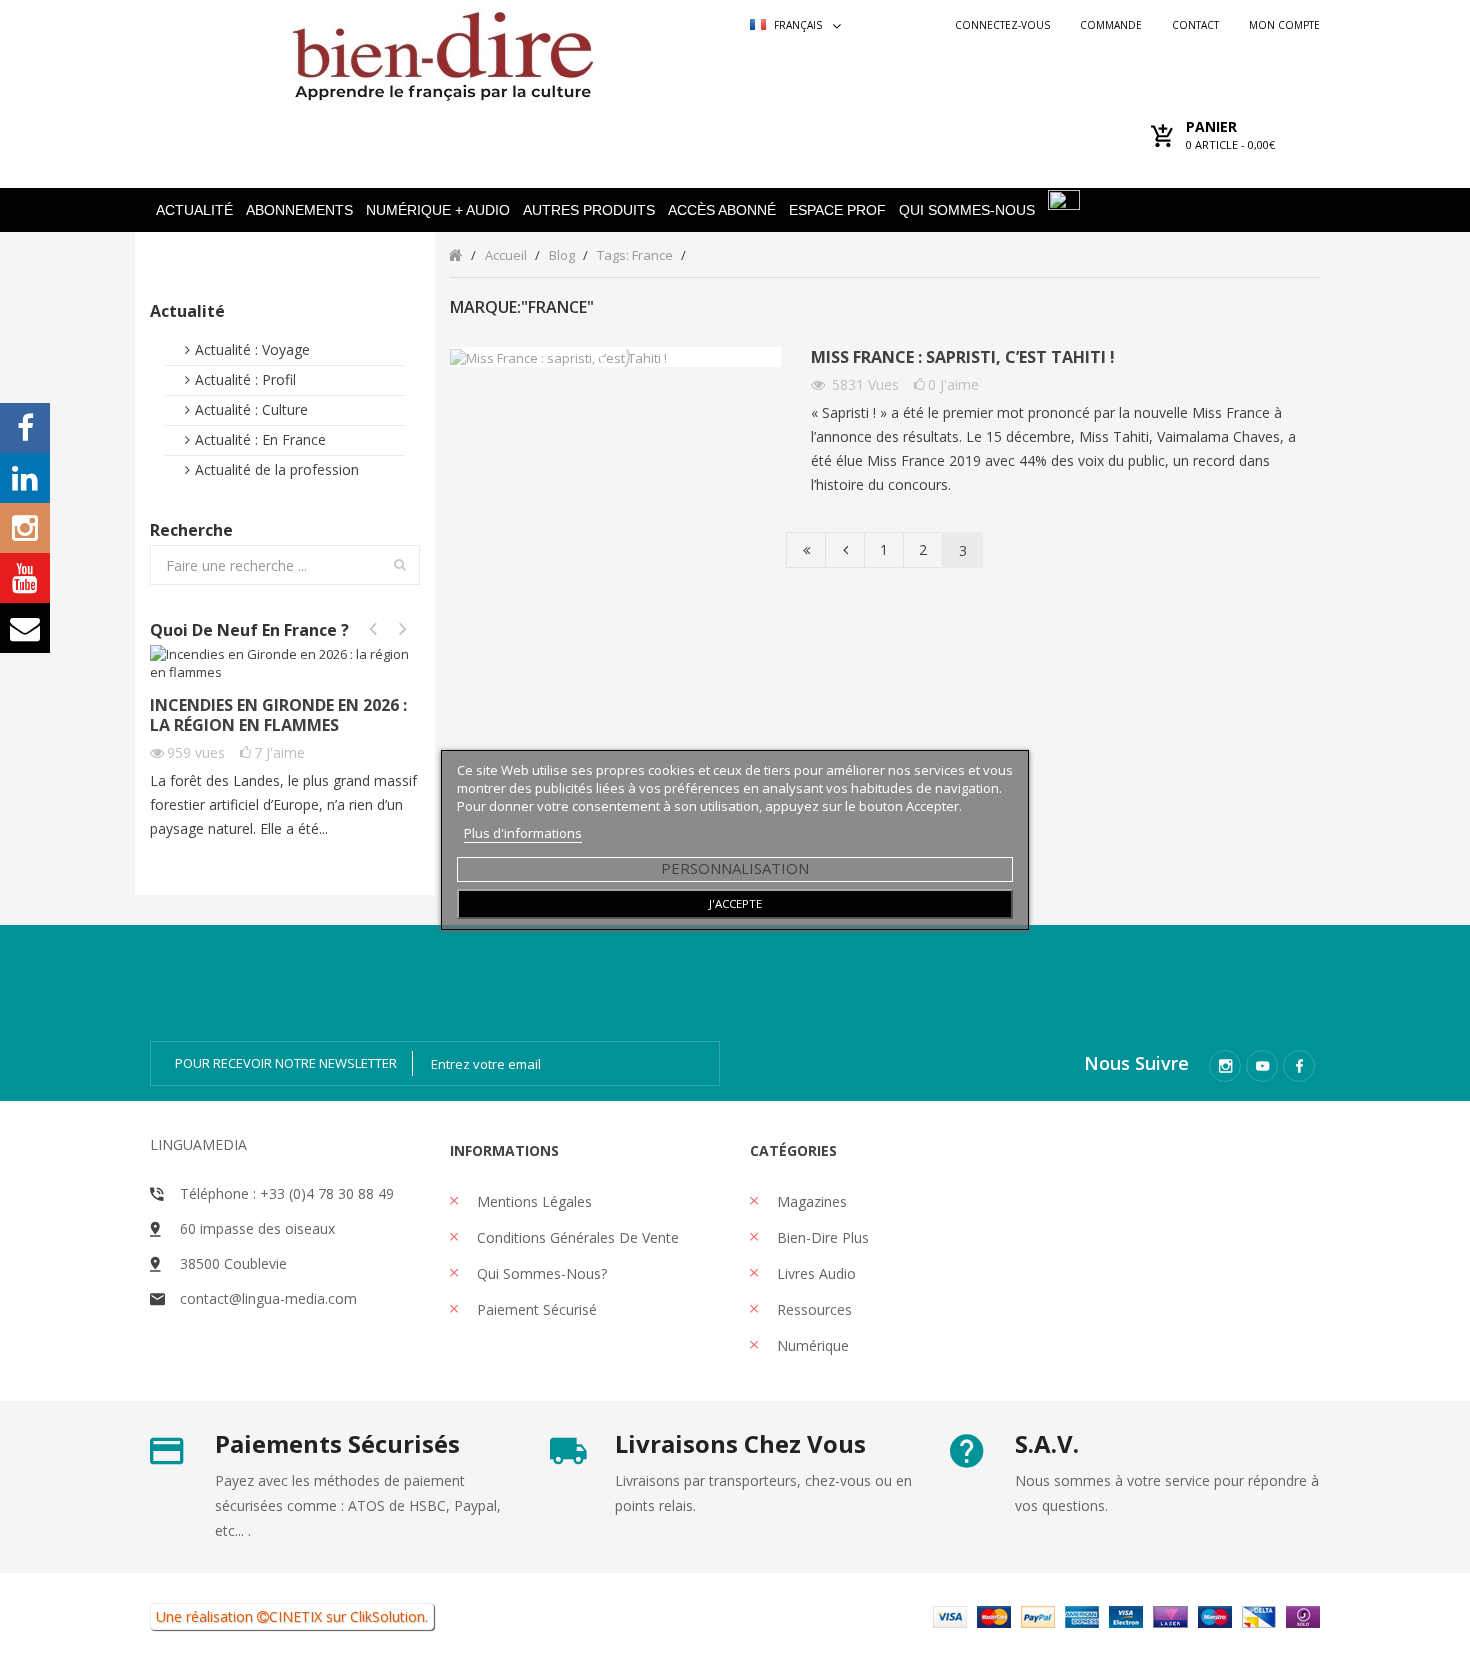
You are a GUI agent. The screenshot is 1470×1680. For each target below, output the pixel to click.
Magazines (810, 1201)
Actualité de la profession (277, 469)
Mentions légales (532, 1201)
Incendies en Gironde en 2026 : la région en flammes (278, 715)
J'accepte (735, 903)
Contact (1195, 25)
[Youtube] (1262, 1066)
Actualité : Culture (251, 409)
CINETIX (295, 1616)
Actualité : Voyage (252, 349)
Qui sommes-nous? (540, 1273)
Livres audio (814, 1273)
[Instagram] (1225, 1066)
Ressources (812, 1309)
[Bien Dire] (442, 51)
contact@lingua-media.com (268, 1298)
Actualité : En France (260, 439)
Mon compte (1284, 25)
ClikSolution (387, 1616)
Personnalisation (735, 868)
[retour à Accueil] (455, 254)
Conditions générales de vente (576, 1237)
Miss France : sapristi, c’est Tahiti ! (963, 357)
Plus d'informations (523, 833)
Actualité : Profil (245, 379)
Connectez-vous (1002, 25)
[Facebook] (1299, 1066)
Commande (1111, 25)
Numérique (811, 1345)
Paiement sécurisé (535, 1309)
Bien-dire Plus (821, 1237)
